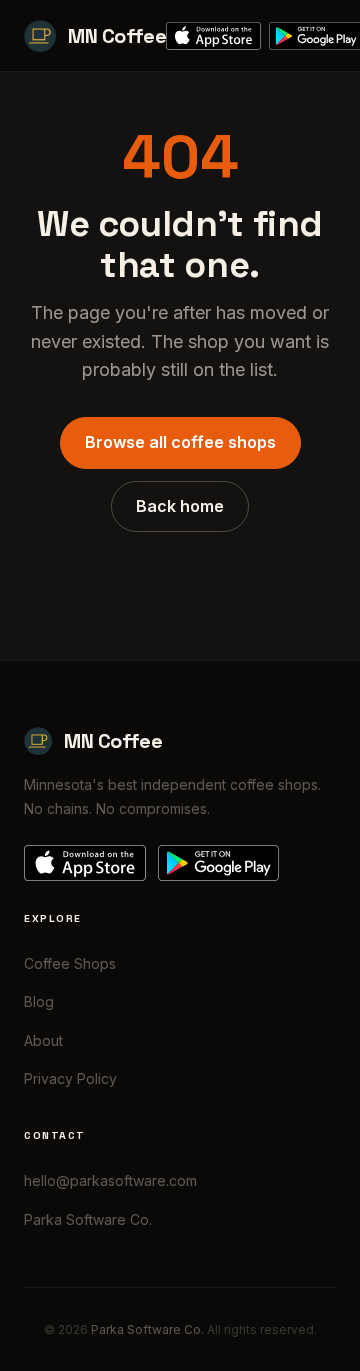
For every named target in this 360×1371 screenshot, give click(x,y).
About (43, 1040)
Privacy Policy (70, 1078)
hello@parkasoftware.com (110, 1180)
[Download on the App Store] (213, 36)
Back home (180, 506)
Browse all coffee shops (180, 442)
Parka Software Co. (88, 1219)
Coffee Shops (70, 963)
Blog (39, 1001)
